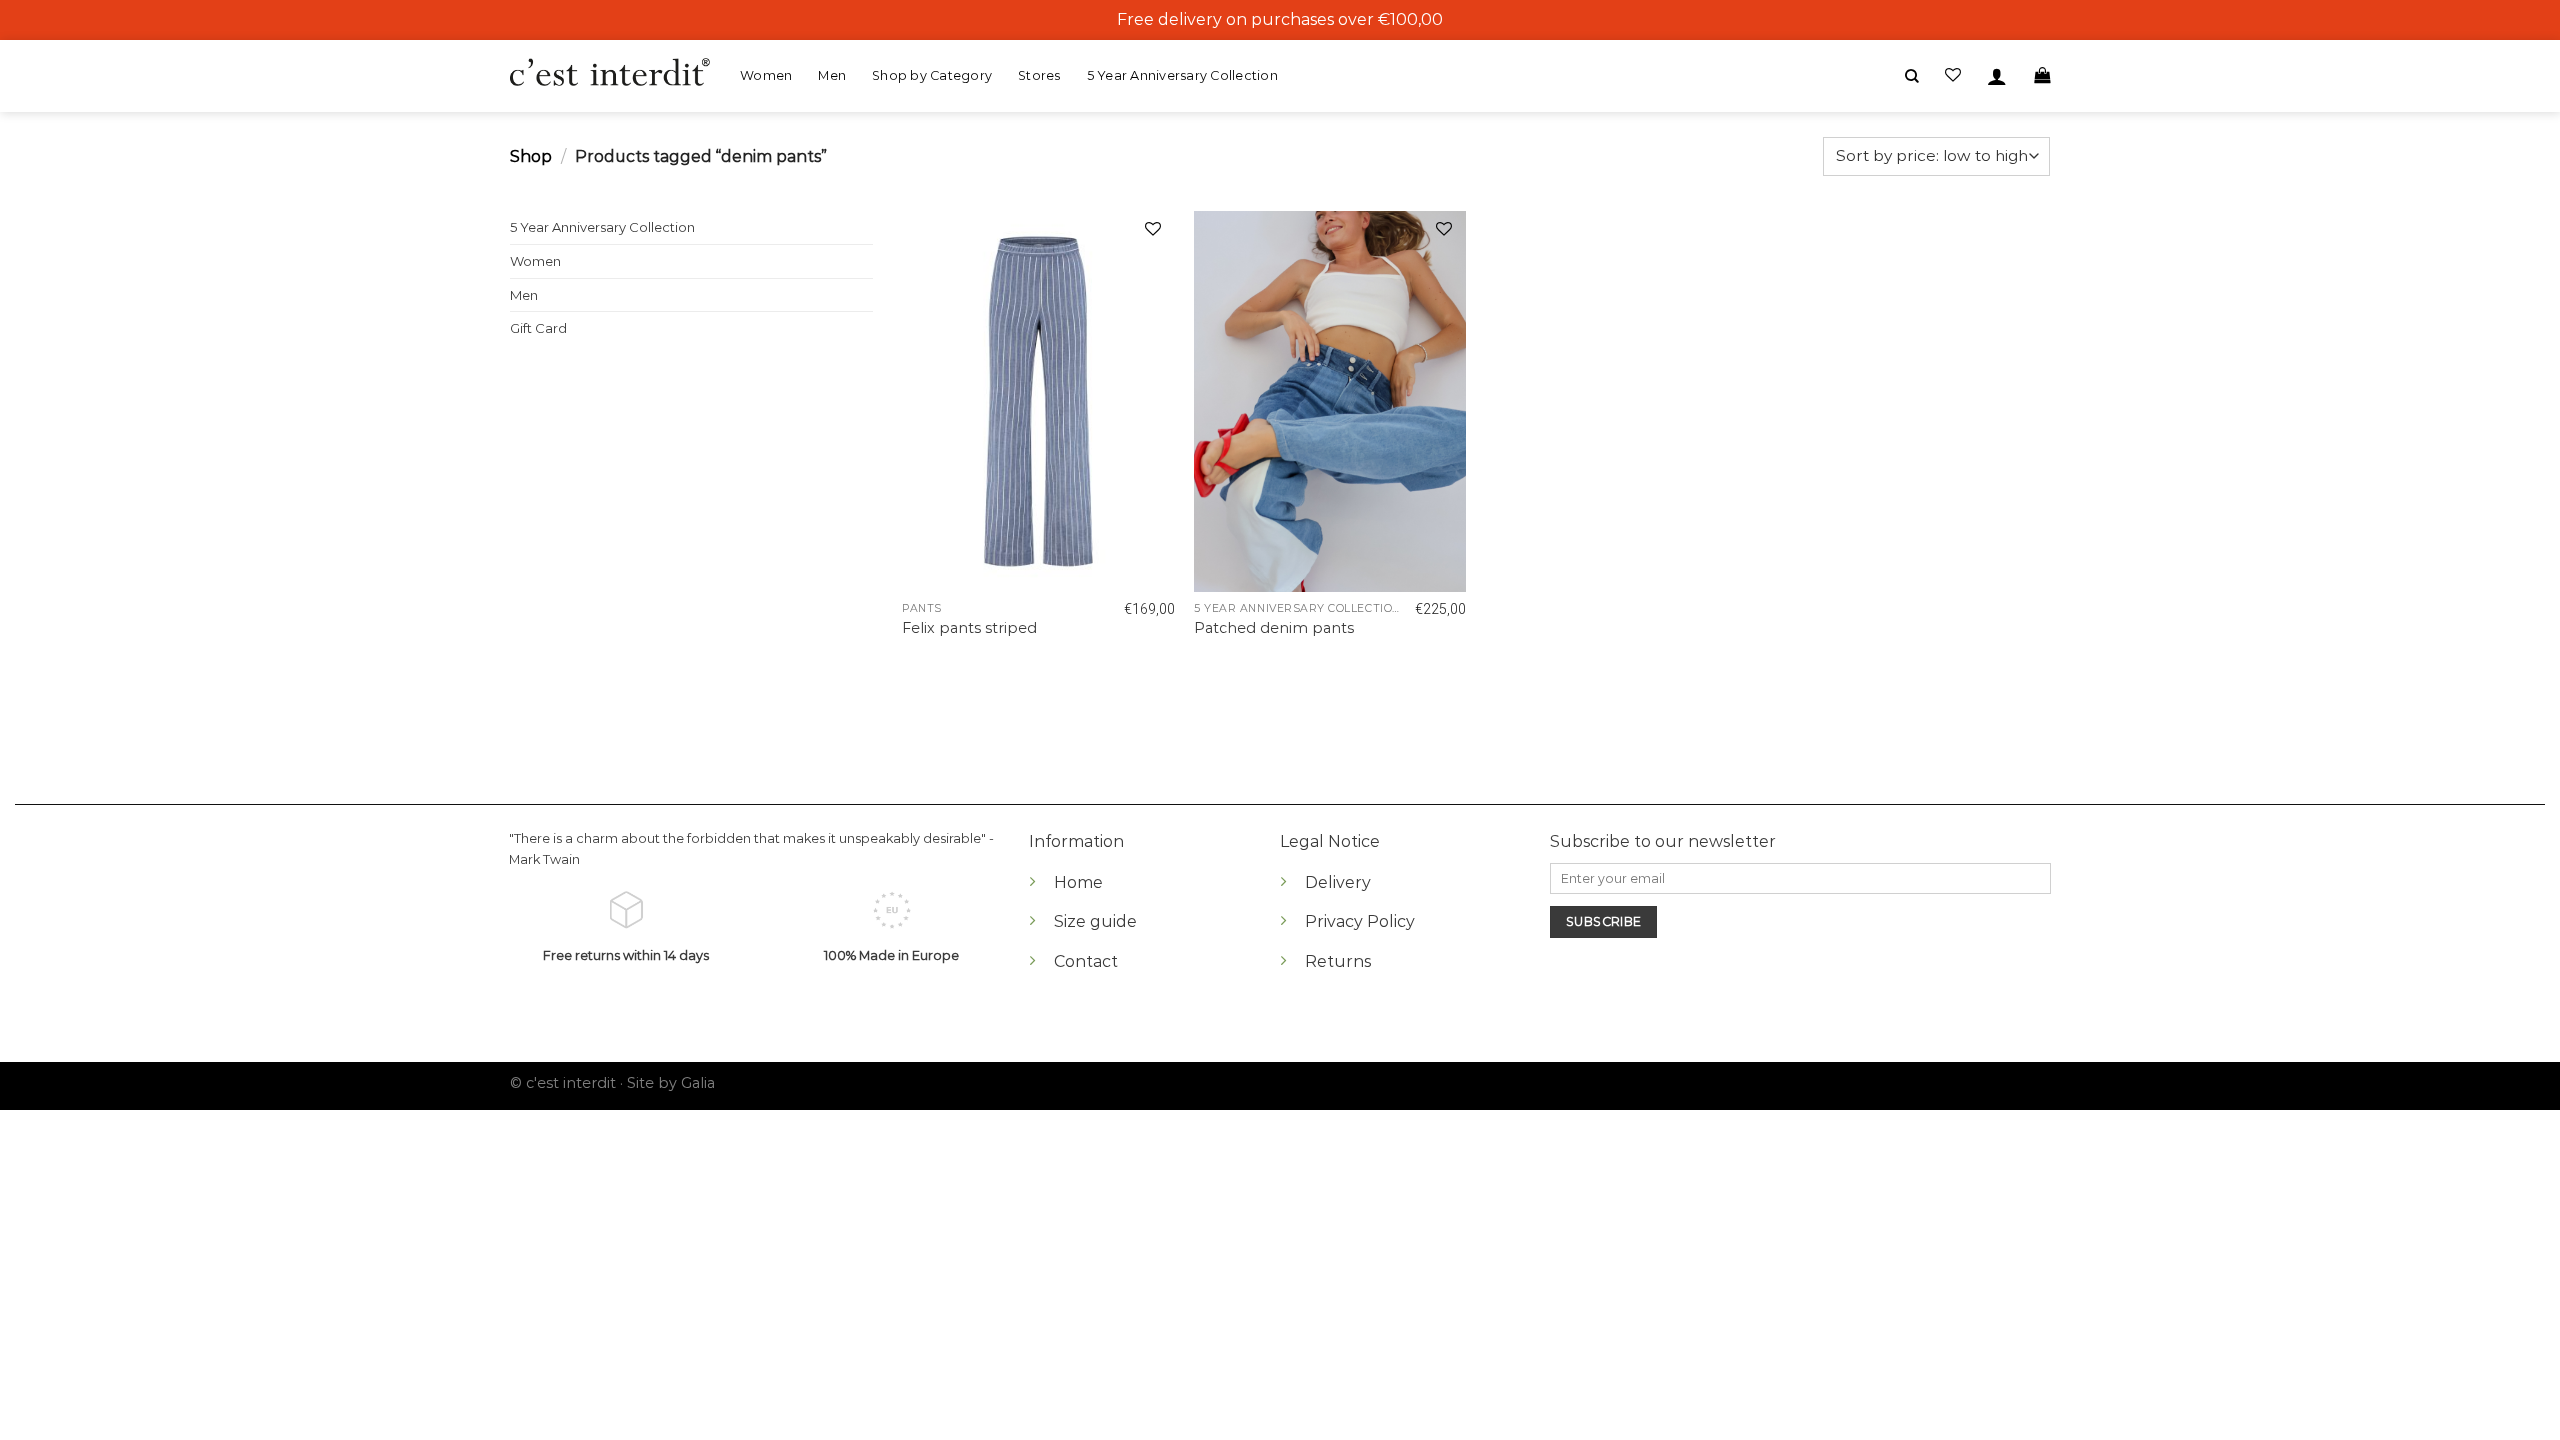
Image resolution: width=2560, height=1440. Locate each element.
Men (832, 75)
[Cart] (2042, 75)
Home (1078, 882)
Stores (1039, 75)
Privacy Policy (1360, 921)
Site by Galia (671, 1083)
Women (766, 75)
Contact (1086, 961)
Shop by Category (932, 75)
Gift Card (538, 328)
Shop (531, 156)
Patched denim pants (1274, 628)
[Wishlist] (1152, 231)
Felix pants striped (969, 628)
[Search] (1912, 76)
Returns (1338, 961)
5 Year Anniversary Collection (1182, 75)
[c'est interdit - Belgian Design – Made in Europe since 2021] (610, 73)
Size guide (1095, 921)
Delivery (1338, 882)
